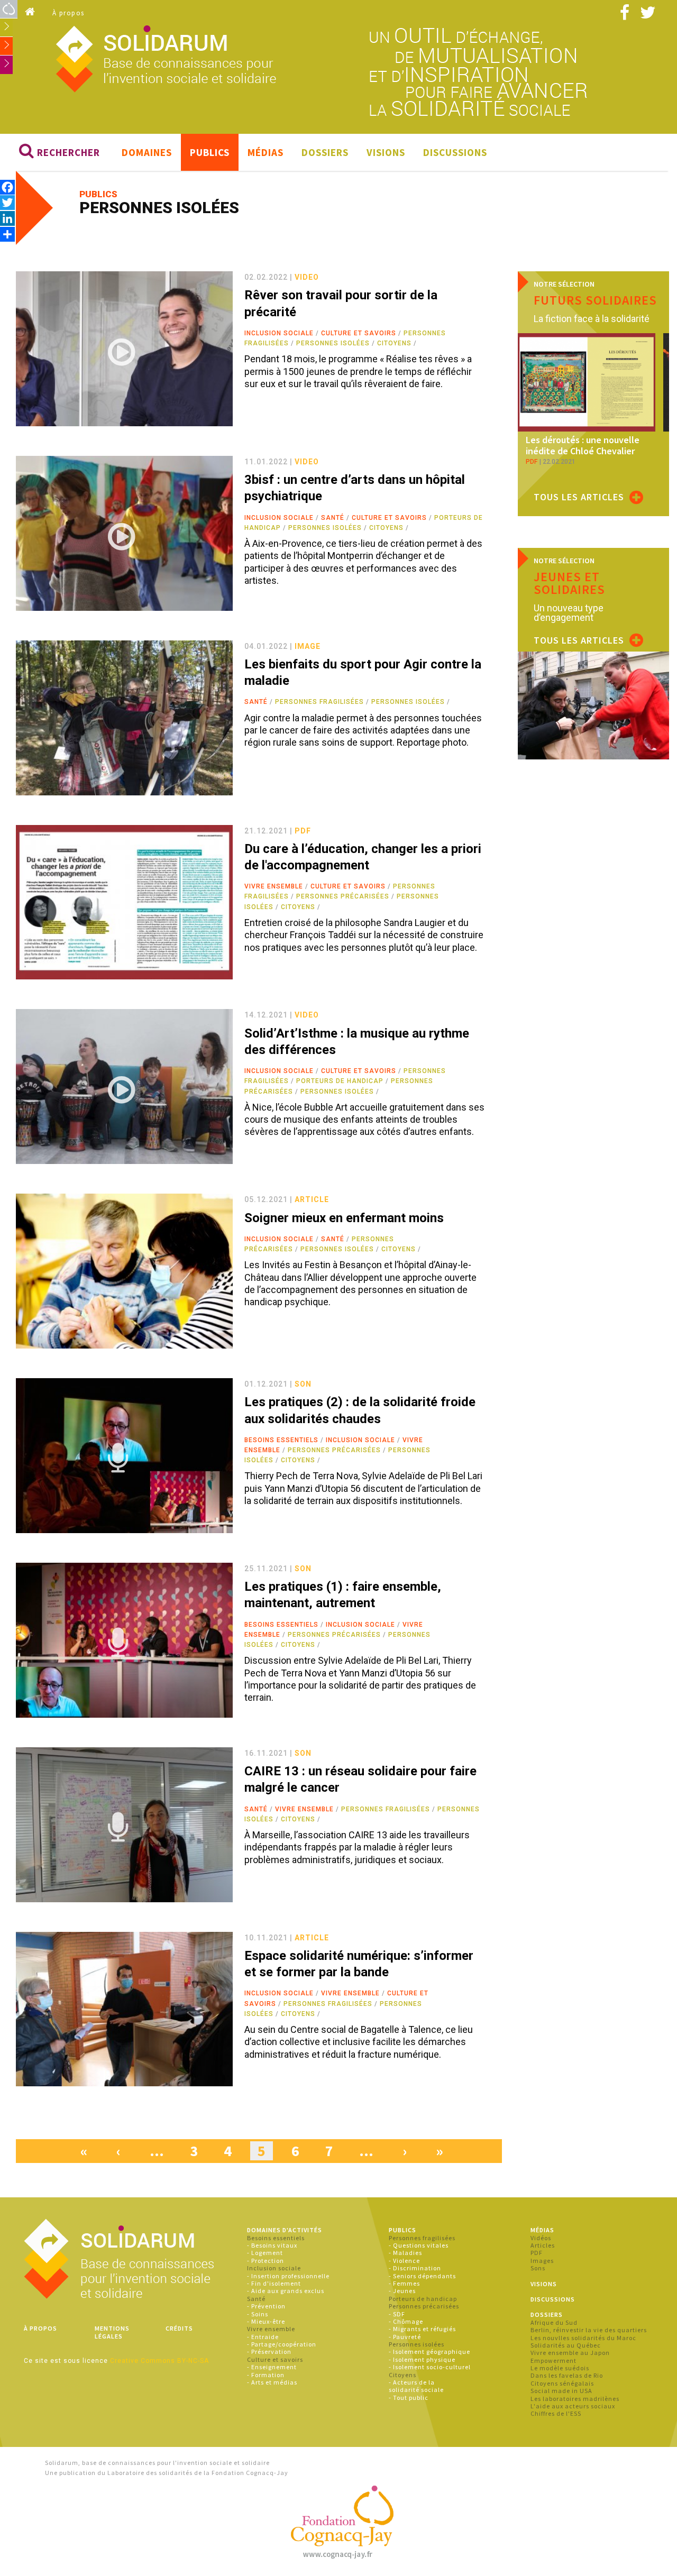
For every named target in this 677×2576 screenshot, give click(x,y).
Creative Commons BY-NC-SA (159, 2361)
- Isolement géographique (429, 2352)
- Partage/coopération (282, 2344)
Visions (386, 152)
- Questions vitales (419, 2245)
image (308, 646)
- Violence (404, 2261)
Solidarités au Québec (566, 2345)
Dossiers (325, 152)
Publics (210, 152)
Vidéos (541, 2238)
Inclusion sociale (279, 333)
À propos (68, 13)
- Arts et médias (272, 2382)
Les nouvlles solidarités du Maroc (583, 2338)
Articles (543, 2245)
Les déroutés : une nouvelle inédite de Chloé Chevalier (583, 446)
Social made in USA (561, 2391)
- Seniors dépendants (422, 2276)
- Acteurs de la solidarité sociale (416, 2386)
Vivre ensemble (274, 886)
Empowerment (554, 2360)
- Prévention (266, 2306)
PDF (537, 2253)
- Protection (266, 2261)
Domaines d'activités (285, 2230)
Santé (333, 518)
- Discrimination (415, 2268)
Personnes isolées (333, 343)
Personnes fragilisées (319, 702)
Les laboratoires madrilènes (575, 2399)
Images (542, 2261)
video (307, 277)
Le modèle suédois (560, 2368)
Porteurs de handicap (340, 1081)
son (303, 1384)
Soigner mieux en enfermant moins (344, 1218)
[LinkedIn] (7, 218)
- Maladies (405, 2253)
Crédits (179, 2328)
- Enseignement (272, 2367)
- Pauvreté (405, 2337)
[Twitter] (7, 202)
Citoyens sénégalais (562, 2383)
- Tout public (409, 2398)
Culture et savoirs (359, 333)
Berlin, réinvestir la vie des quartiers (589, 2330)
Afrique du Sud (554, 2322)
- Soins (258, 2314)
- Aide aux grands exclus (286, 2291)
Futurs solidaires (595, 300)
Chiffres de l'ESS (556, 2413)
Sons (538, 2268)
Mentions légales (112, 2332)
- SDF (397, 2314)
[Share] (7, 234)
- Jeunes (402, 2291)
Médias (266, 152)
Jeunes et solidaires (569, 583)
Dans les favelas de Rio (567, 2375)
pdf (303, 831)
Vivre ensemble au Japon (570, 2353)
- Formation (266, 2375)
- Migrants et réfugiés (422, 2329)
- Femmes (404, 2283)
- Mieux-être (266, 2321)
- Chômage (406, 2321)
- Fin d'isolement (274, 2283)
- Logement (265, 2253)
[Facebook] (7, 187)
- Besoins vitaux (272, 2245)
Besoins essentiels (281, 1440)
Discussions (455, 152)
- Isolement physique (422, 2359)
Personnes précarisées (343, 896)
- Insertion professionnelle (288, 2276)
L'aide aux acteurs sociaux (573, 2406)
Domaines (147, 152)
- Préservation (269, 2352)
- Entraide (263, 2337)
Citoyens (394, 343)
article (312, 1199)
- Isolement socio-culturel (430, 2367)
